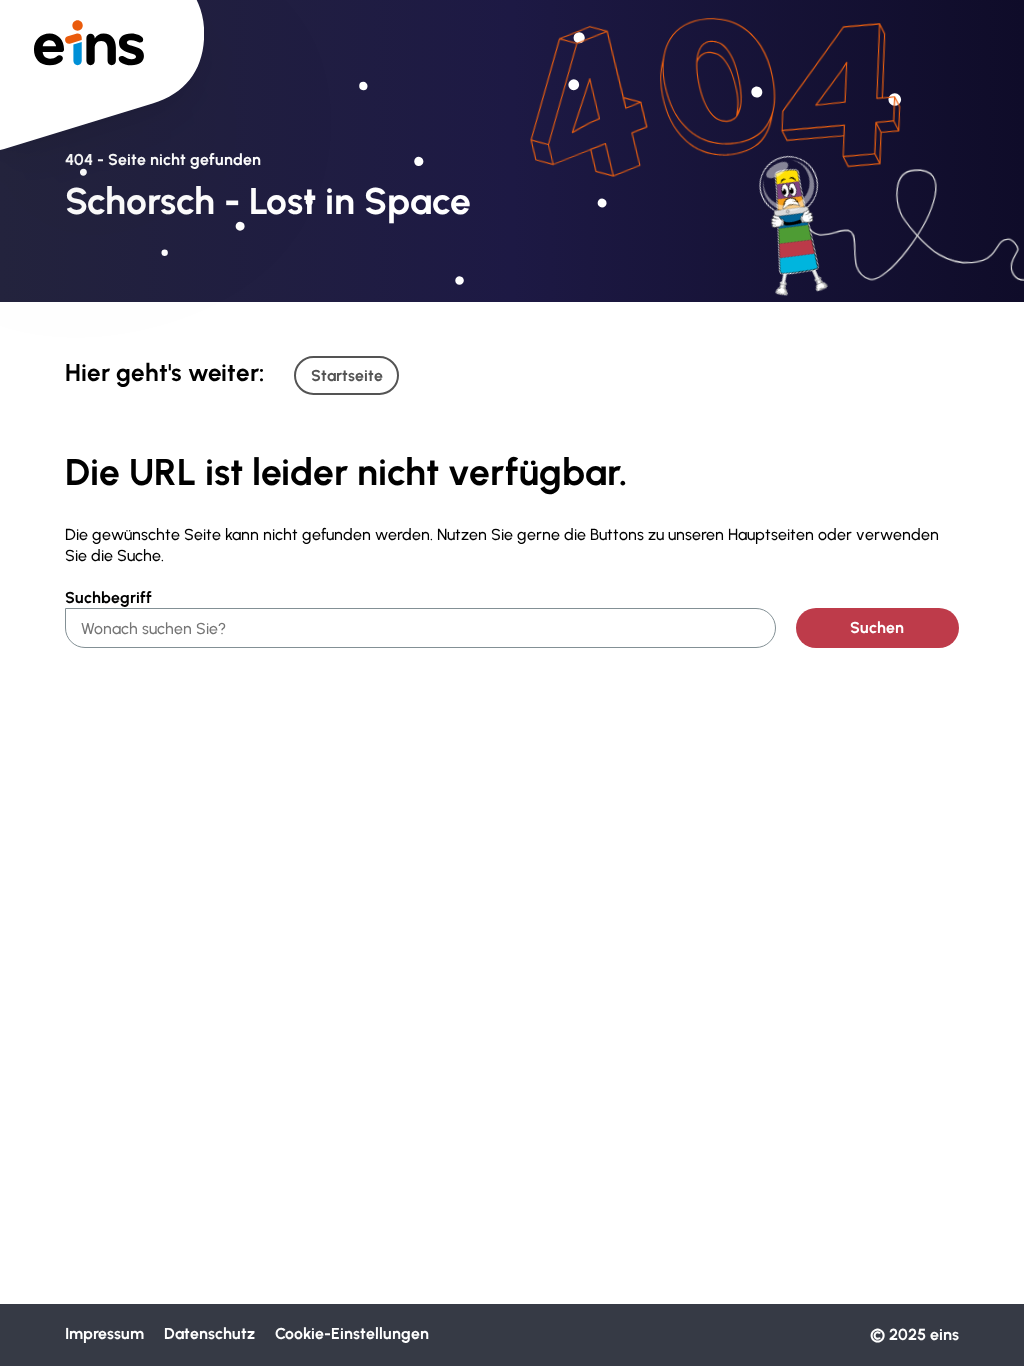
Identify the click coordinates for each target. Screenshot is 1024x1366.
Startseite (347, 375)
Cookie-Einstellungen (352, 1333)
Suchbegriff (108, 597)
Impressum (104, 1333)
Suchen (877, 627)
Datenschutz (209, 1333)
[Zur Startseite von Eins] (102, 49)
